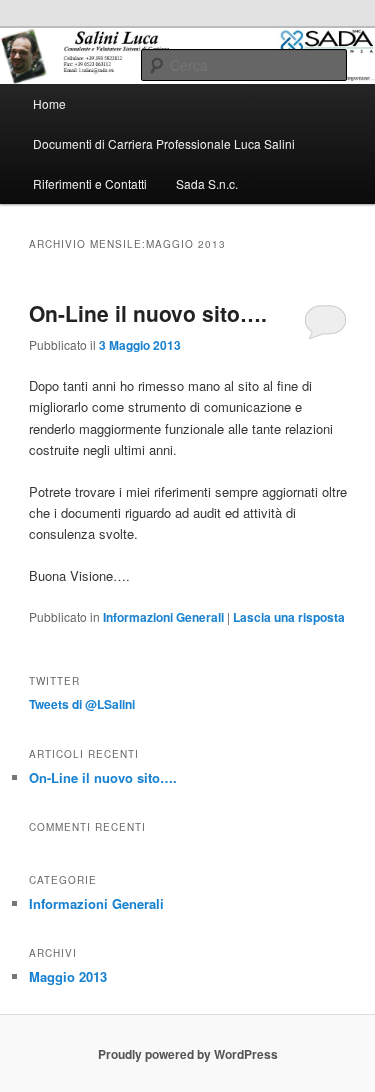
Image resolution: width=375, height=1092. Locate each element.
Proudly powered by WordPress (188, 1054)
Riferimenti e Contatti (90, 183)
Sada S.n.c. (207, 183)
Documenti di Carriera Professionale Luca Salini (164, 143)
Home (49, 103)
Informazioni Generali (163, 617)
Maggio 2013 (68, 976)
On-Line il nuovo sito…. (148, 313)
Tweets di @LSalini (82, 704)
